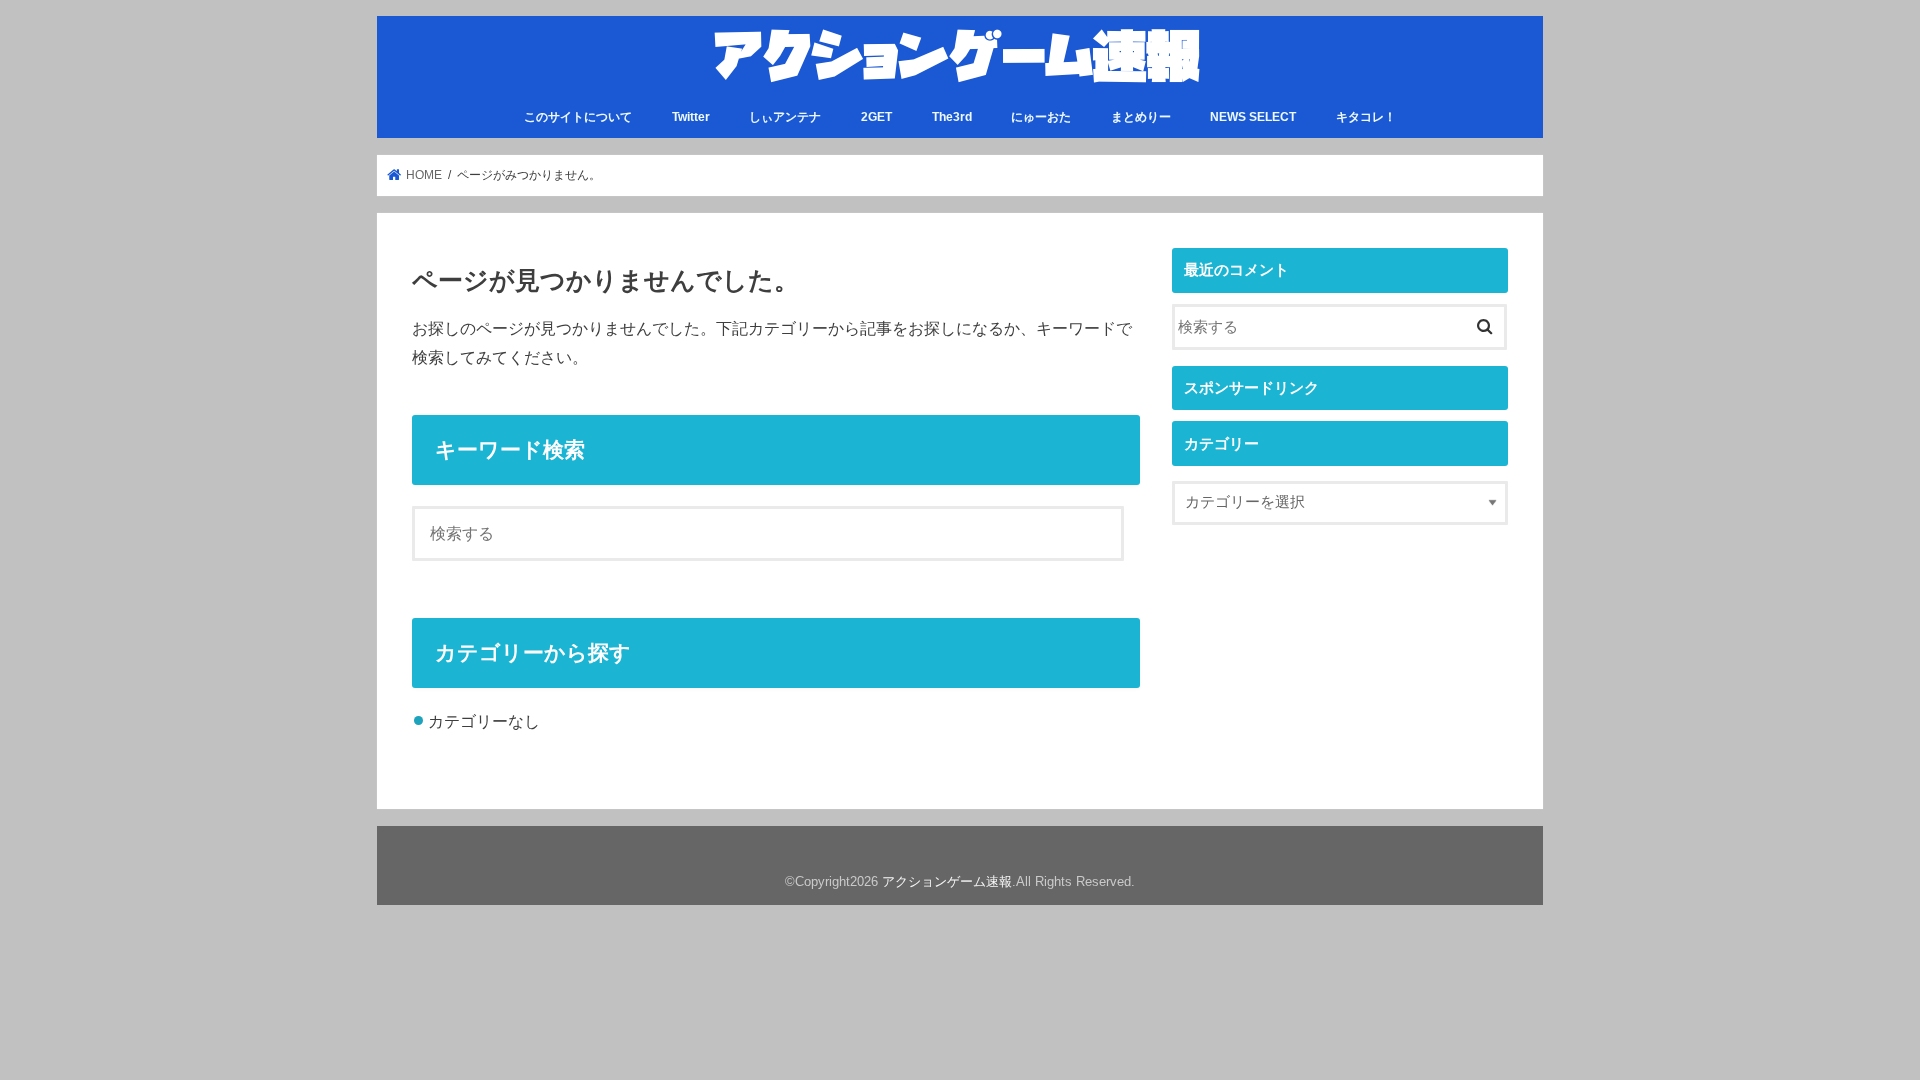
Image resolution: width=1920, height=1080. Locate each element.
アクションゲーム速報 (947, 881)
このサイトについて (578, 117)
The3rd (952, 117)
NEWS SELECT (1253, 117)
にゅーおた (1041, 117)
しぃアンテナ (785, 117)
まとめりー (1141, 117)
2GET (876, 117)
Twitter (691, 117)
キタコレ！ (1366, 117)
